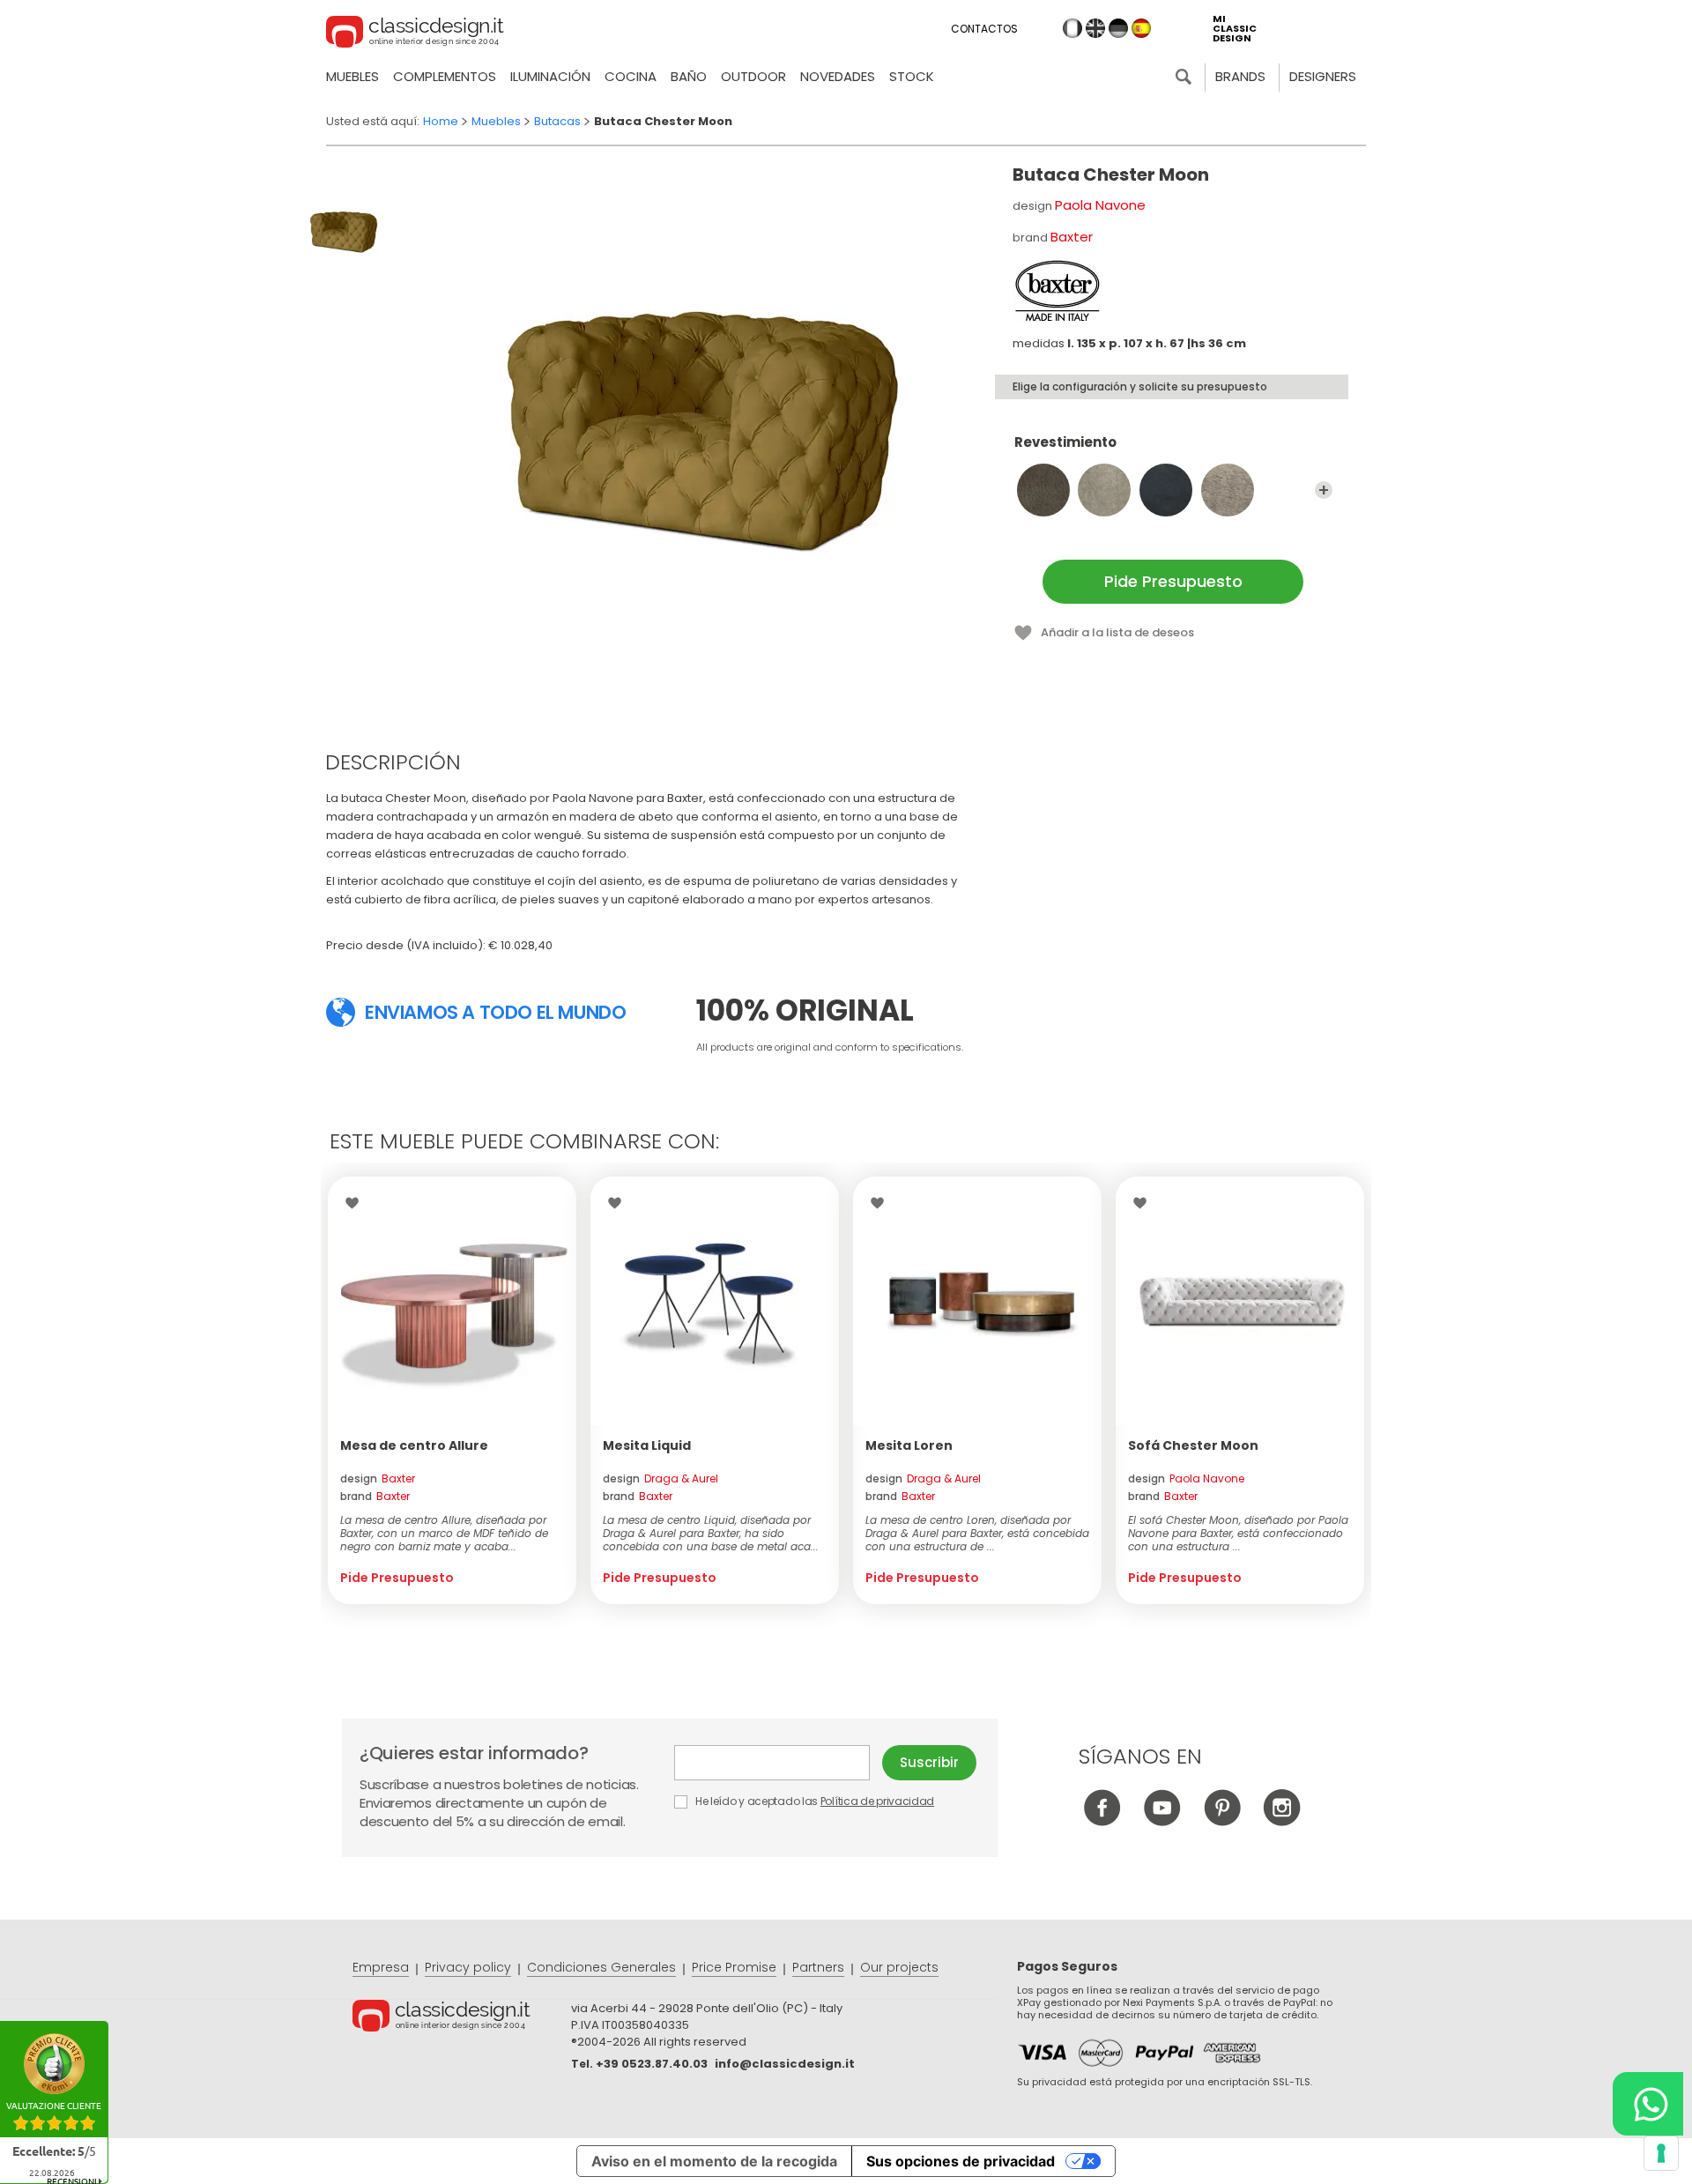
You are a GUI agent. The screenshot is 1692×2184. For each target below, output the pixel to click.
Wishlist (356, 1203)
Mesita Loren (909, 1445)
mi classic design (1235, 29)
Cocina (631, 76)
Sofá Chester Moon (1193, 1445)
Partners (818, 1967)
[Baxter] (1057, 291)
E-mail (778, 1763)
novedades (838, 76)
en (1095, 28)
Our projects (899, 1967)
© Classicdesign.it (462, 2018)
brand (375, 1496)
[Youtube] (1162, 1821)
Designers (1323, 76)
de (1118, 28)
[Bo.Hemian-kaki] (1104, 490)
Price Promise (734, 1967)
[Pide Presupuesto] (452, 1301)
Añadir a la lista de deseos (1117, 632)
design (378, 1478)
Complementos (445, 76)
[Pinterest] (1222, 1821)
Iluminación (550, 76)
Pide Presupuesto (1173, 581)
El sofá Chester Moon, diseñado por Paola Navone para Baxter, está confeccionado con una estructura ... (1238, 1533)
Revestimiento (1065, 443)
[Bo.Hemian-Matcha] (1228, 490)
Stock (912, 76)
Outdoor (753, 76)
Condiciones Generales (601, 1967)
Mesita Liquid (647, 1445)
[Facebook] (1102, 1821)
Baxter (1072, 237)
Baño (689, 76)
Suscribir (929, 1762)
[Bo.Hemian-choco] (1043, 490)
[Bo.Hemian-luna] (1166, 490)
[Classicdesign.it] (415, 34)
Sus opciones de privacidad (961, 2161)
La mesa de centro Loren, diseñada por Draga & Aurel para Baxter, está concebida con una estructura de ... (977, 1533)
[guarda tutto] (1324, 490)
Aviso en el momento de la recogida (714, 2161)
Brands (1240, 76)
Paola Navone (1100, 205)
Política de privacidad (877, 1801)
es (1141, 28)
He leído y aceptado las (813, 1801)
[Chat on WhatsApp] (1648, 2104)
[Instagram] (1282, 1821)
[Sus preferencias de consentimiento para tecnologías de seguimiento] (1661, 2153)
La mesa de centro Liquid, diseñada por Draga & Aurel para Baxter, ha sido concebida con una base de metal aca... (711, 1533)
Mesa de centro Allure (414, 1445)
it (1072, 28)
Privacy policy (468, 1967)
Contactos (984, 29)
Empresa (381, 1967)
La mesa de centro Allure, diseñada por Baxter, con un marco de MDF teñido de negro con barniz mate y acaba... (444, 1533)
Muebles (352, 76)
